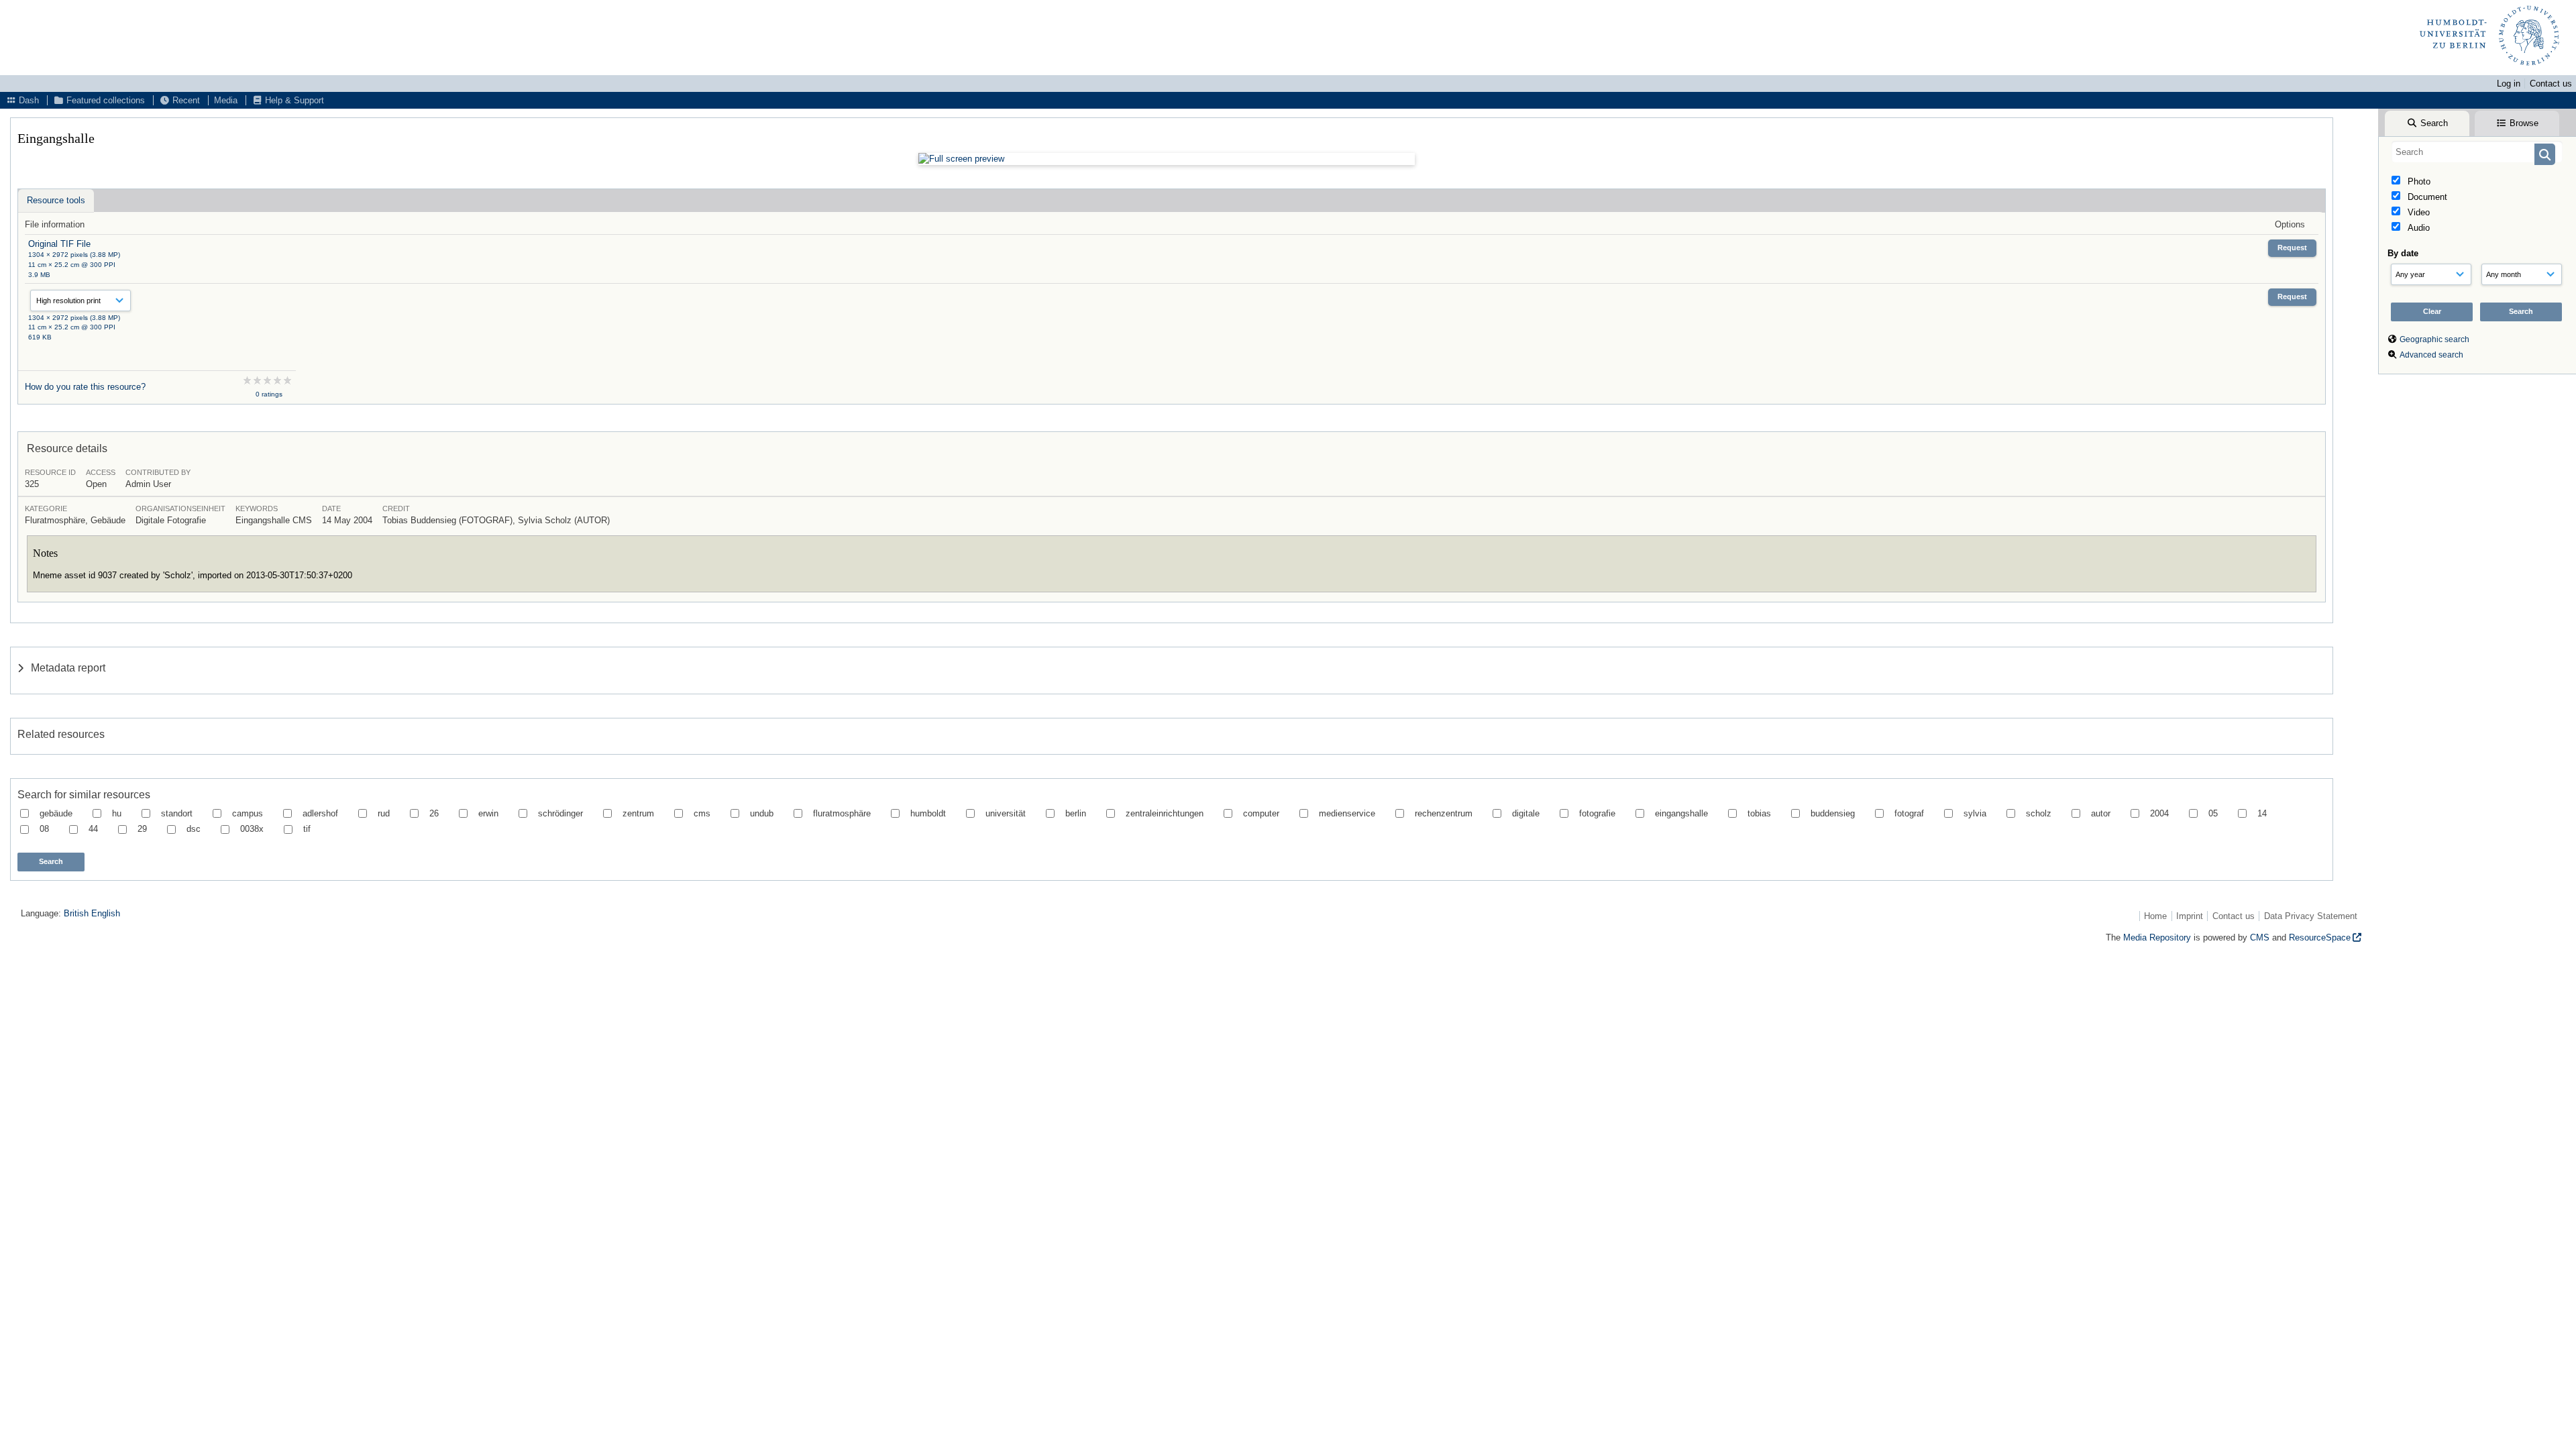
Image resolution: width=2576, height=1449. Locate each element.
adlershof (320, 813)
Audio (2417, 228)
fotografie (1597, 813)
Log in (2509, 84)
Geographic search (2434, 339)
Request (2292, 248)
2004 (2159, 813)
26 (434, 813)
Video (2417, 212)
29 (142, 829)
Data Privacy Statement (2311, 916)
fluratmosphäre (842, 813)
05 (2213, 813)
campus (248, 813)
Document (2426, 197)
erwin (488, 813)
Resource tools (56, 200)
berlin (1076, 813)
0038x (252, 829)
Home (2155, 916)
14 (2262, 813)
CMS (2260, 937)
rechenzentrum (1444, 813)
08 (44, 829)
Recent (185, 100)
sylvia (1975, 813)
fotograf (1909, 813)
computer (1261, 813)
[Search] (2545, 154)
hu (117, 813)
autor (2101, 813)
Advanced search (2431, 355)
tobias (1759, 813)
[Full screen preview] (1167, 159)
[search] (2477, 152)
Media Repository (2157, 937)
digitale (1526, 813)
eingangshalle (1681, 813)
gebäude (56, 813)
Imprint (2190, 916)
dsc (194, 829)
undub (762, 813)
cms (702, 813)
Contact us (2551, 84)
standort (177, 813)
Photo (2418, 181)
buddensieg (1833, 813)
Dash (28, 100)
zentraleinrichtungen (1165, 813)
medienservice (1347, 813)
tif (307, 829)
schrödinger (560, 813)
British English (92, 913)
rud (384, 813)
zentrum (638, 813)
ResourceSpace (2320, 937)
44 (93, 829)
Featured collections (104, 100)
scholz (2039, 813)
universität (1006, 813)
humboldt (928, 813)
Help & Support (293, 100)
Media (226, 100)
